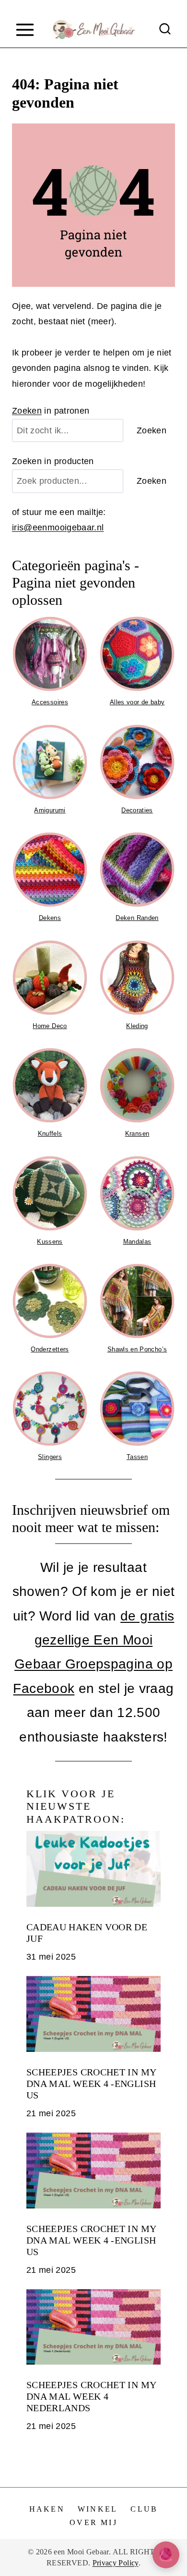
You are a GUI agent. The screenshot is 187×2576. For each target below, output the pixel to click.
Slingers (50, 1457)
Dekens (50, 918)
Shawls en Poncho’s (137, 1349)
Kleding (137, 1026)
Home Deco (50, 1026)
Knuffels (50, 1134)
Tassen (137, 1457)
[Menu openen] (25, 30)
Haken (47, 2509)
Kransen (137, 1134)
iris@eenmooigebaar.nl (58, 527)
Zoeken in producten (53, 461)
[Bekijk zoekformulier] (165, 30)
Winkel (98, 2509)
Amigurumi (50, 810)
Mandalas (137, 1242)
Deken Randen (137, 918)
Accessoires (50, 702)
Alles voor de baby (137, 702)
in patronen (51, 411)
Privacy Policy (116, 2563)
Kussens (50, 1242)
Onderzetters (50, 1349)
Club (144, 2509)
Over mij (93, 2522)
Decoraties (137, 810)
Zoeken (27, 411)
